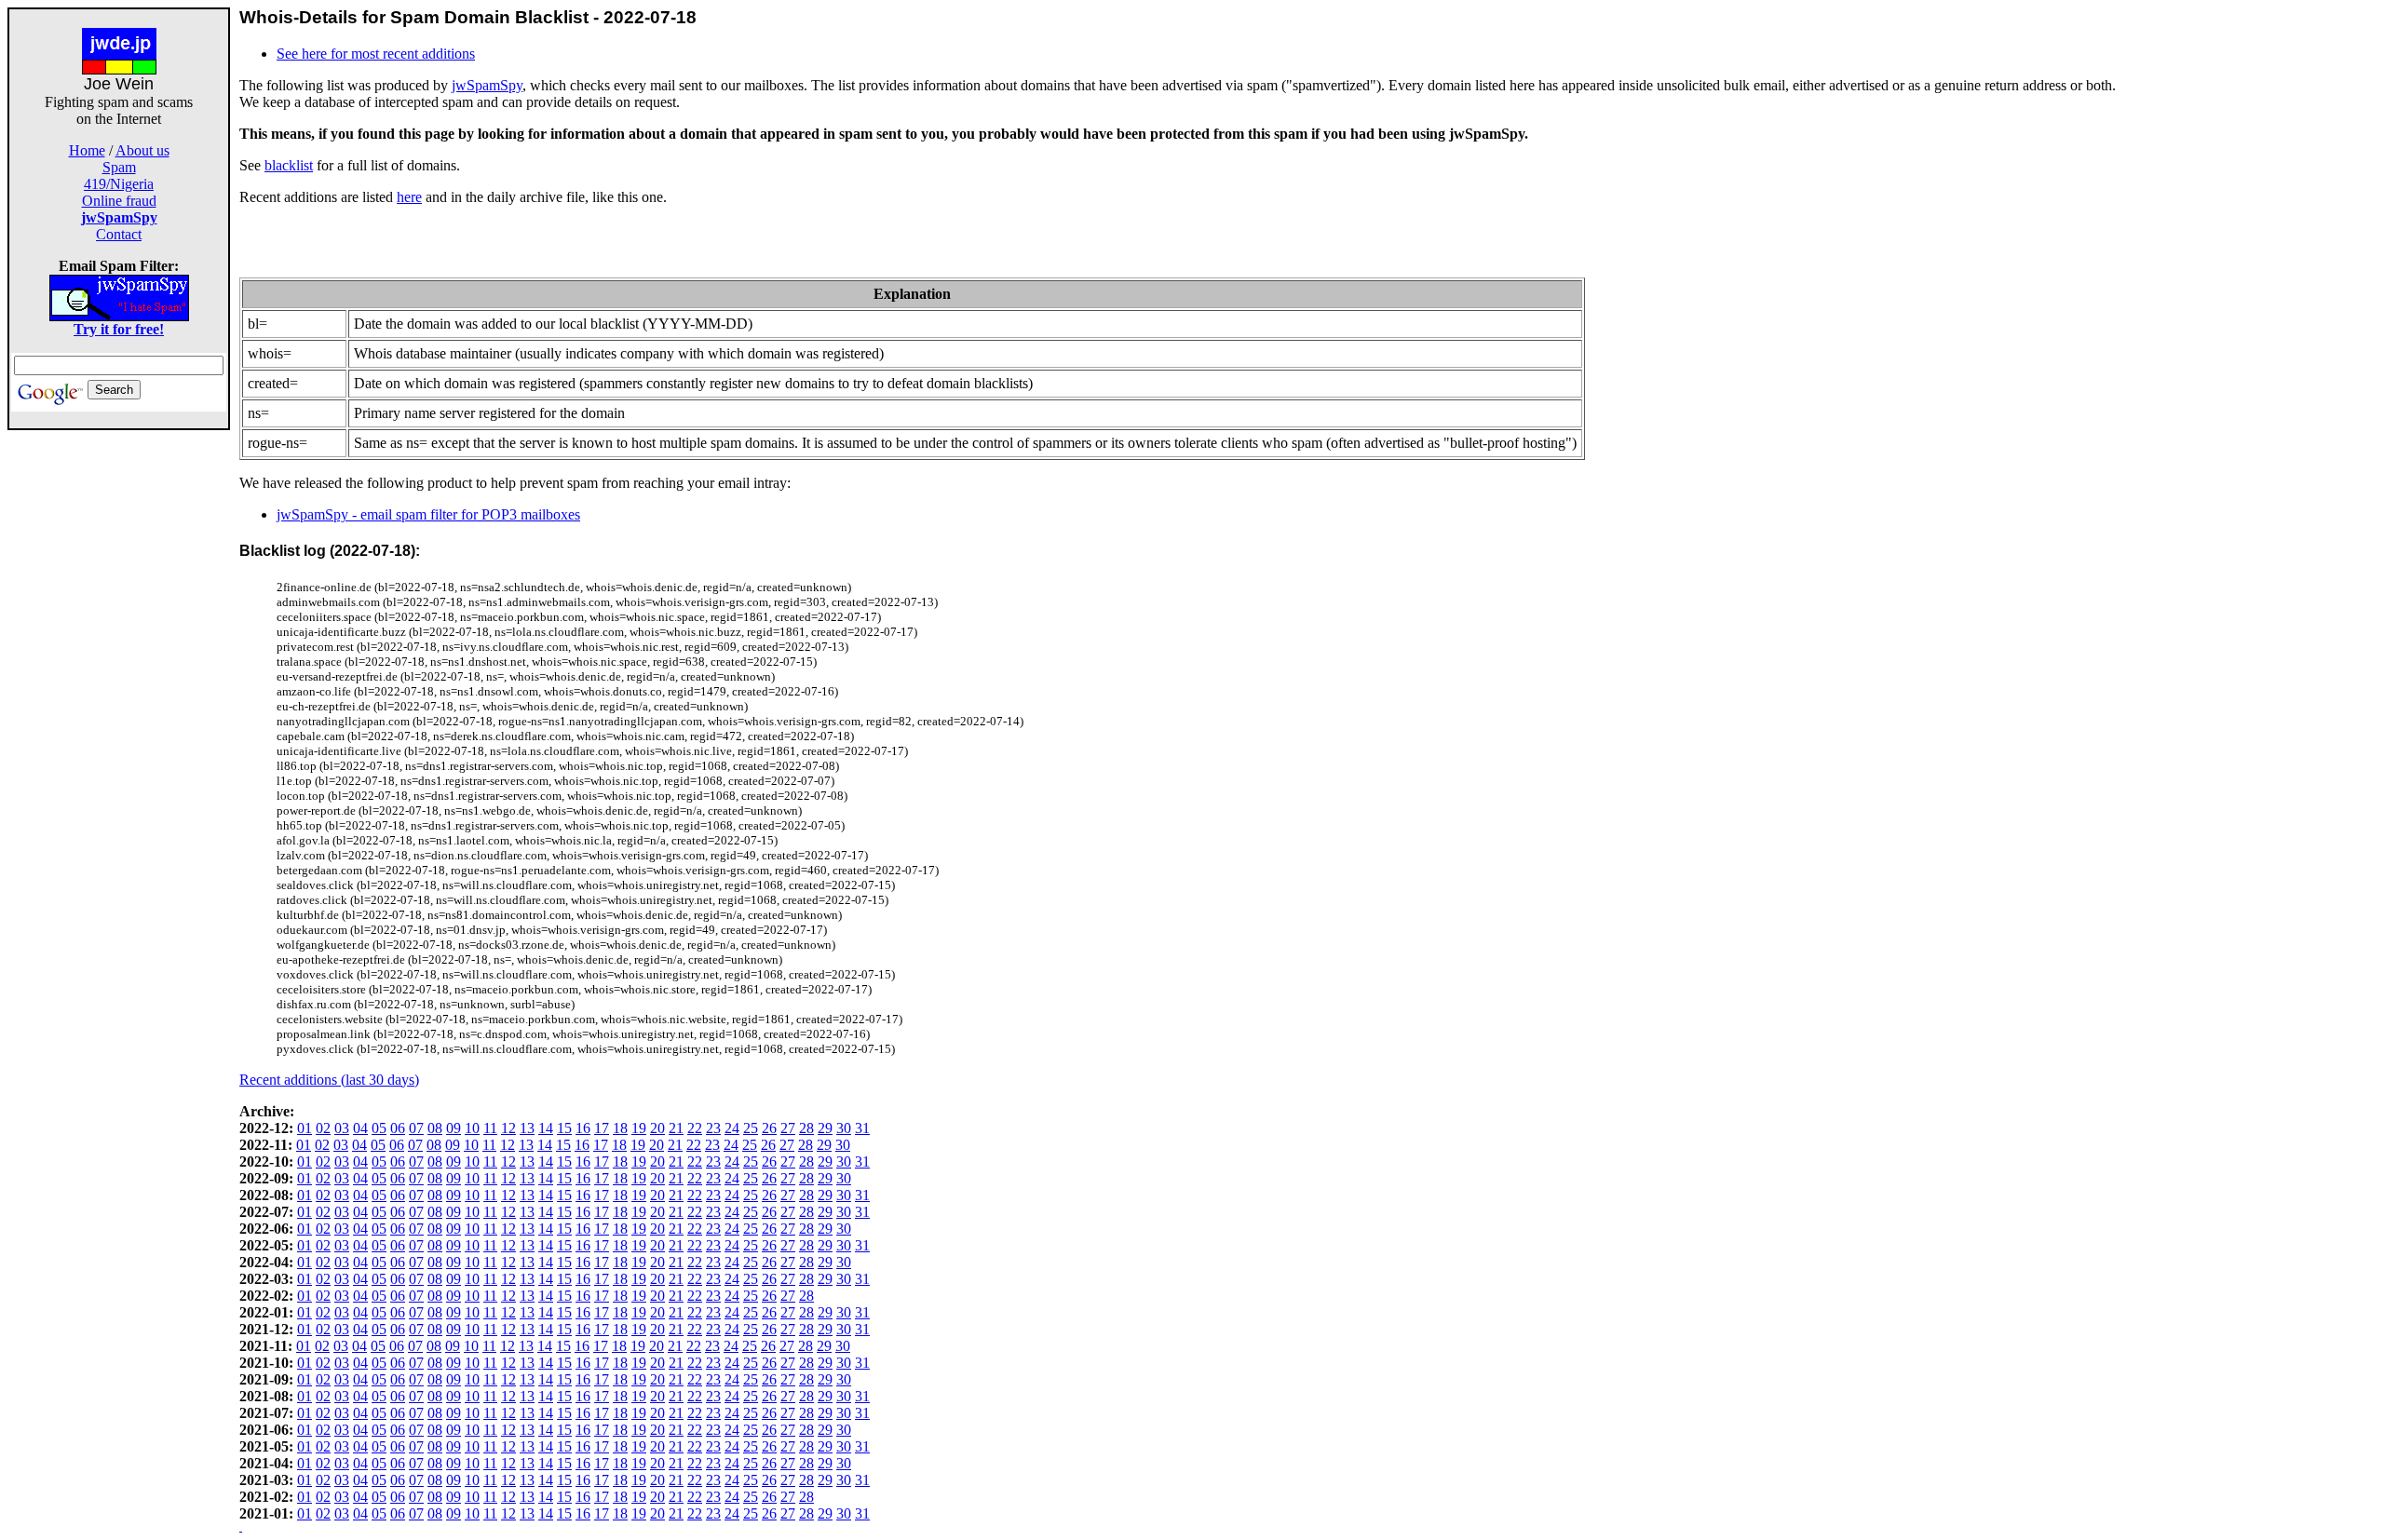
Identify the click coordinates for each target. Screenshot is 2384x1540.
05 (379, 1128)
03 (342, 1128)
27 (788, 1128)
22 (695, 1128)
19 (639, 1128)
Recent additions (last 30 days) (329, 1080)
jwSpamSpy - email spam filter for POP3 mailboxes (428, 514)
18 (620, 1128)
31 (862, 1128)
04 (360, 1128)
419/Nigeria (119, 184)
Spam (119, 167)
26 (769, 1128)
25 (751, 1128)
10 (472, 1128)
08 (435, 1128)
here (409, 197)
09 (454, 1128)
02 (323, 1128)
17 (602, 1128)
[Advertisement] (119, 709)
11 (490, 1128)
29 (825, 1128)
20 (657, 1128)
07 (416, 1128)
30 (844, 1128)
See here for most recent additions (376, 54)
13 (527, 1128)
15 (564, 1128)
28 (806, 1128)
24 (732, 1128)
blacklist (289, 165)
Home (87, 150)
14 (546, 1128)
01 (305, 1128)
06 (398, 1128)
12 (508, 1128)
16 (583, 1128)
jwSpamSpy (487, 85)
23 (713, 1128)
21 (676, 1128)
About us (142, 150)
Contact (119, 234)
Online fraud (119, 201)
